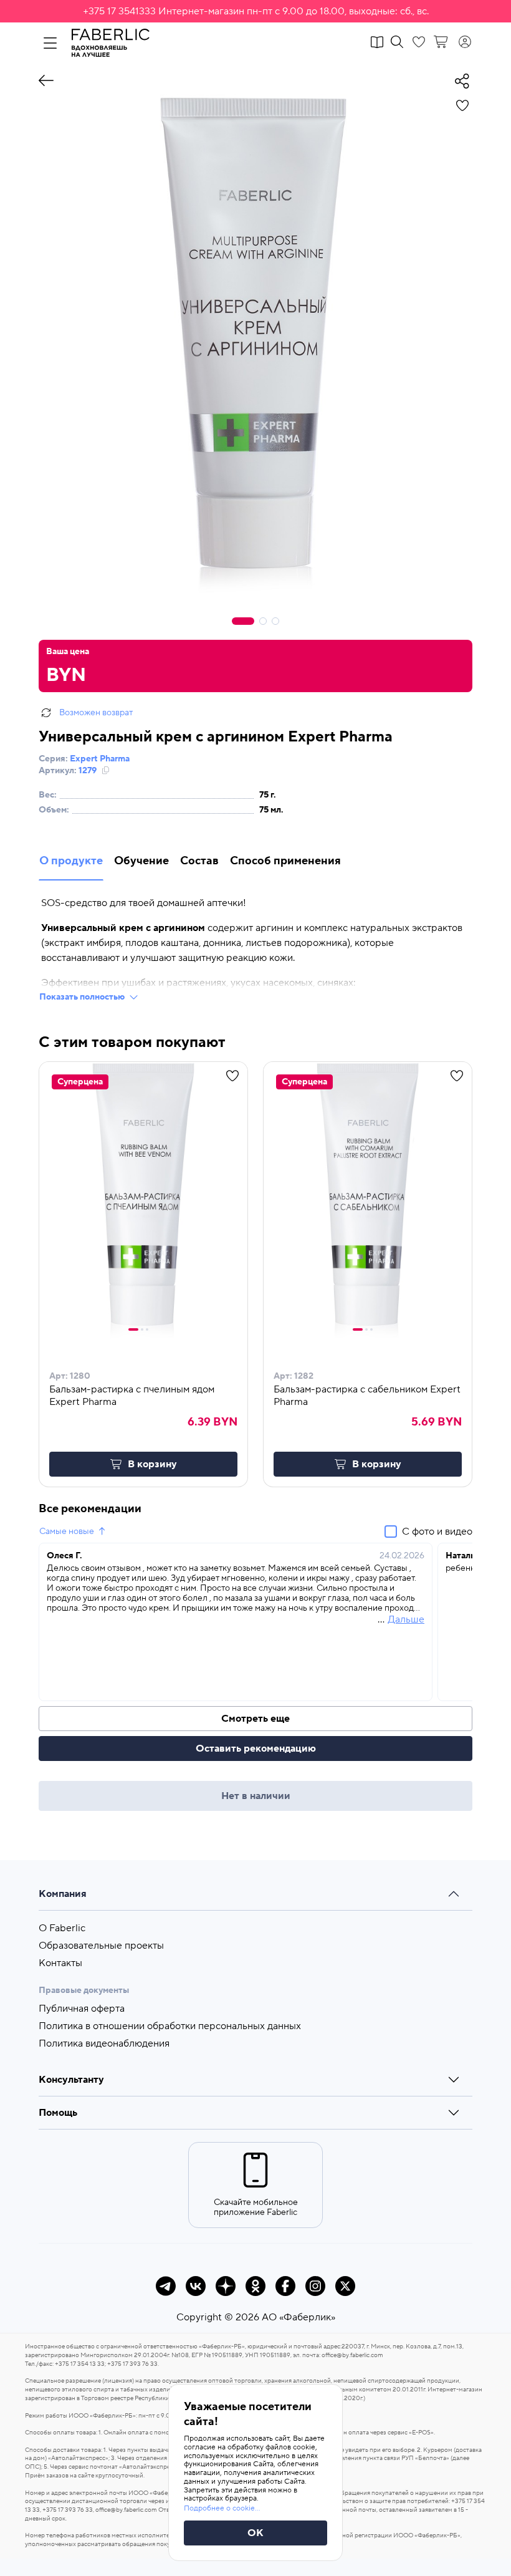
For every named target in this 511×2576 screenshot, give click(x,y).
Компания (63, 1894)
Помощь (58, 2113)
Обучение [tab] (141, 861)
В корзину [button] (152, 1464)
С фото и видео (437, 1532)
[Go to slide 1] (133, 1329)
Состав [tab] (199, 861)
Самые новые (67, 1532)
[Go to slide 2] (142, 1329)
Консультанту (71, 2080)
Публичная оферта (82, 2009)
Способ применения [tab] (285, 861)
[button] (255, 11)
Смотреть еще (255, 1719)
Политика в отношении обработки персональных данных (170, 2026)
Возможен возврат (96, 713)
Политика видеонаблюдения (104, 2043)
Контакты (60, 1963)
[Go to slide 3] (147, 1329)
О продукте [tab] (71, 861)
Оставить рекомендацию (256, 1749)
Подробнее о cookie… (222, 2508)
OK (255, 2533)
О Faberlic (62, 1928)
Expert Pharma (100, 759)
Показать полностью (82, 997)
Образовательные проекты (101, 1946)
